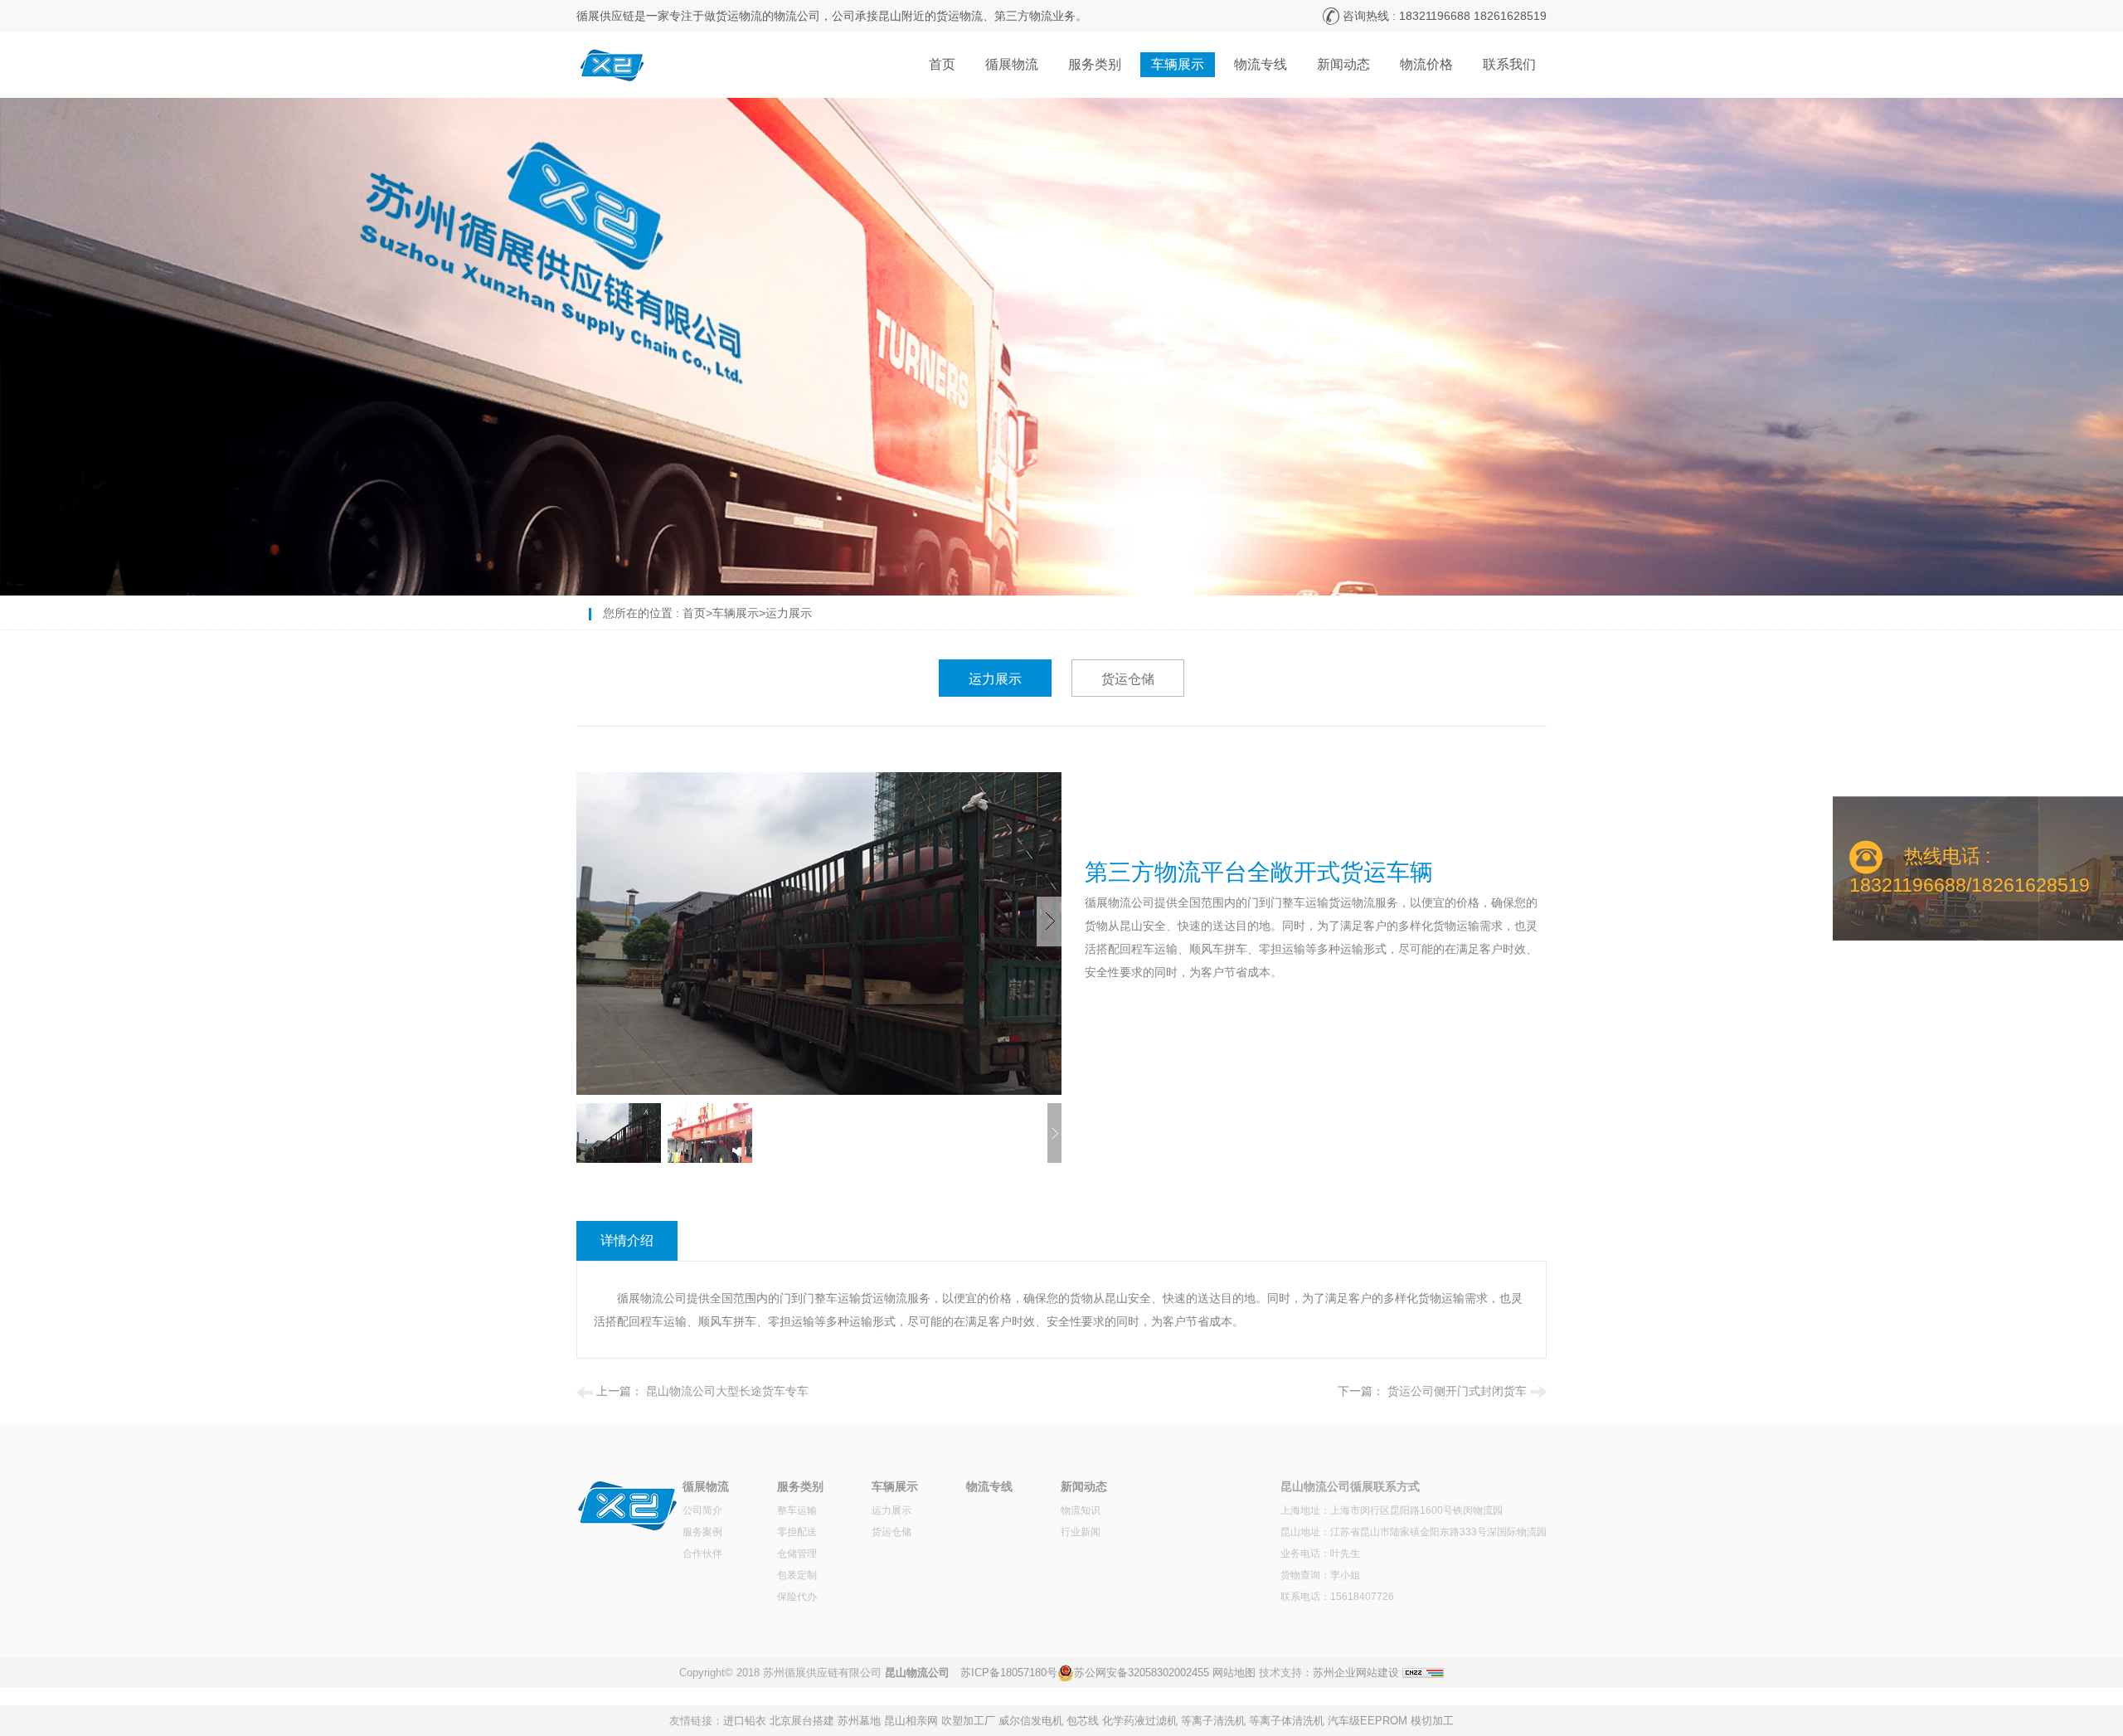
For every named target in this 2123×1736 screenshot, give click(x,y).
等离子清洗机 (1213, 1721)
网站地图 (1234, 1673)
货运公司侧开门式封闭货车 (1457, 1391)
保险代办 (797, 1597)
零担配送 (797, 1532)
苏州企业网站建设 (1356, 1673)
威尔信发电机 (1031, 1721)
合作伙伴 (702, 1554)
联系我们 (1509, 64)
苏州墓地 (859, 1721)
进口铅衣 (745, 1721)
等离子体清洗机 (1287, 1721)
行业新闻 (1081, 1532)
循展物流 (1012, 64)
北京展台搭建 (802, 1721)
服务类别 (1095, 64)
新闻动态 (1343, 64)
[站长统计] (1423, 1673)
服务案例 (702, 1532)
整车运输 (797, 1510)
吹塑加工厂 (968, 1721)
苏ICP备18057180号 (1009, 1673)
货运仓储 (1128, 679)
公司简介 (702, 1510)
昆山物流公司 (917, 1673)
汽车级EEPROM (1368, 1721)
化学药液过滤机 (1140, 1721)
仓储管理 (797, 1554)
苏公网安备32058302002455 (1142, 1673)
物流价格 (1426, 64)
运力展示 (789, 613)
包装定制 (797, 1575)
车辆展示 (1178, 64)
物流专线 (1261, 64)
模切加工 (1432, 1721)
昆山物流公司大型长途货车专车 (727, 1391)
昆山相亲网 (911, 1721)
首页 (942, 64)
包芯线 (1083, 1721)
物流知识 (1081, 1510)
